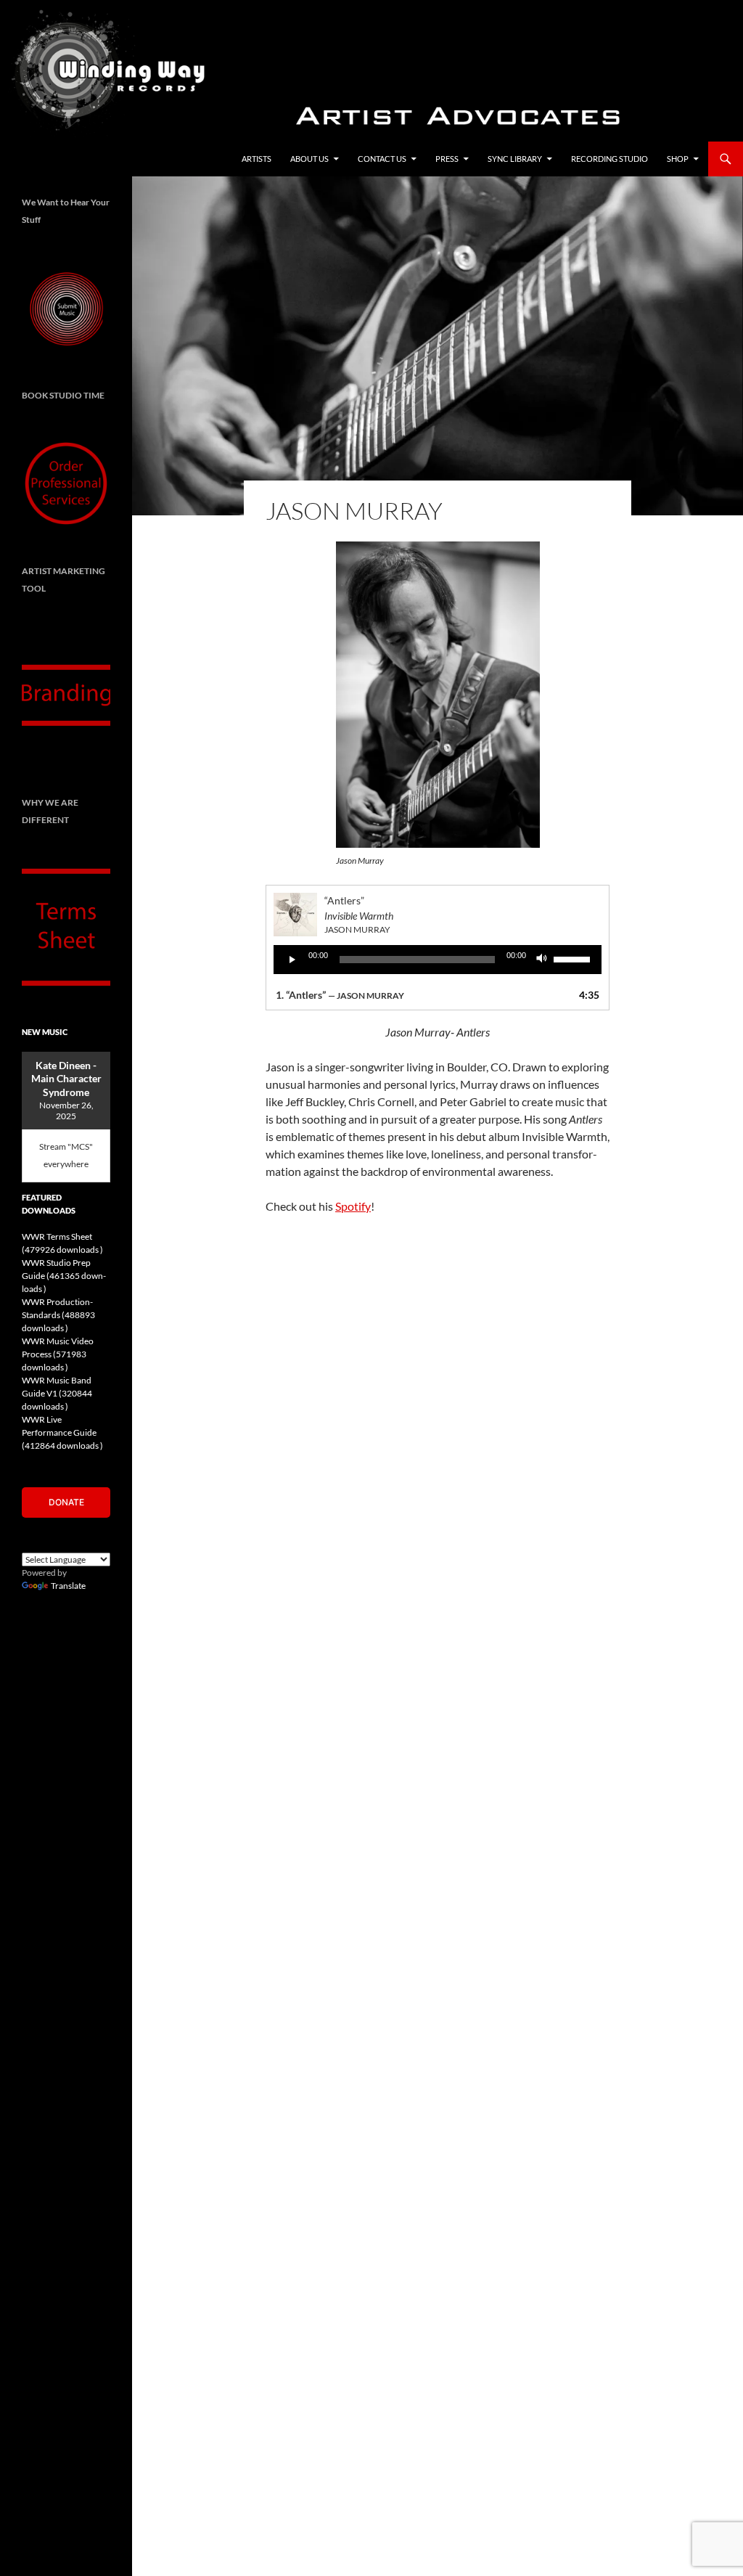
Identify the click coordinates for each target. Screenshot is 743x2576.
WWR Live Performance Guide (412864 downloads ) (62, 1432)
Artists (256, 159)
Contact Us (382, 159)
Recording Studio (609, 159)
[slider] (574, 958)
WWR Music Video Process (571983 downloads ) (58, 1354)
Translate (68, 1586)
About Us (309, 159)
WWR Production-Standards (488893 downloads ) (58, 1315)
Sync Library (515, 159)
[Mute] (542, 960)
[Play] (292, 960)
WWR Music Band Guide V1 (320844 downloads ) (57, 1393)
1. (340, 995)
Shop (678, 159)
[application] (438, 960)
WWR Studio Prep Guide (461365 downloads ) (64, 1276)
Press (447, 159)
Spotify (353, 1206)
